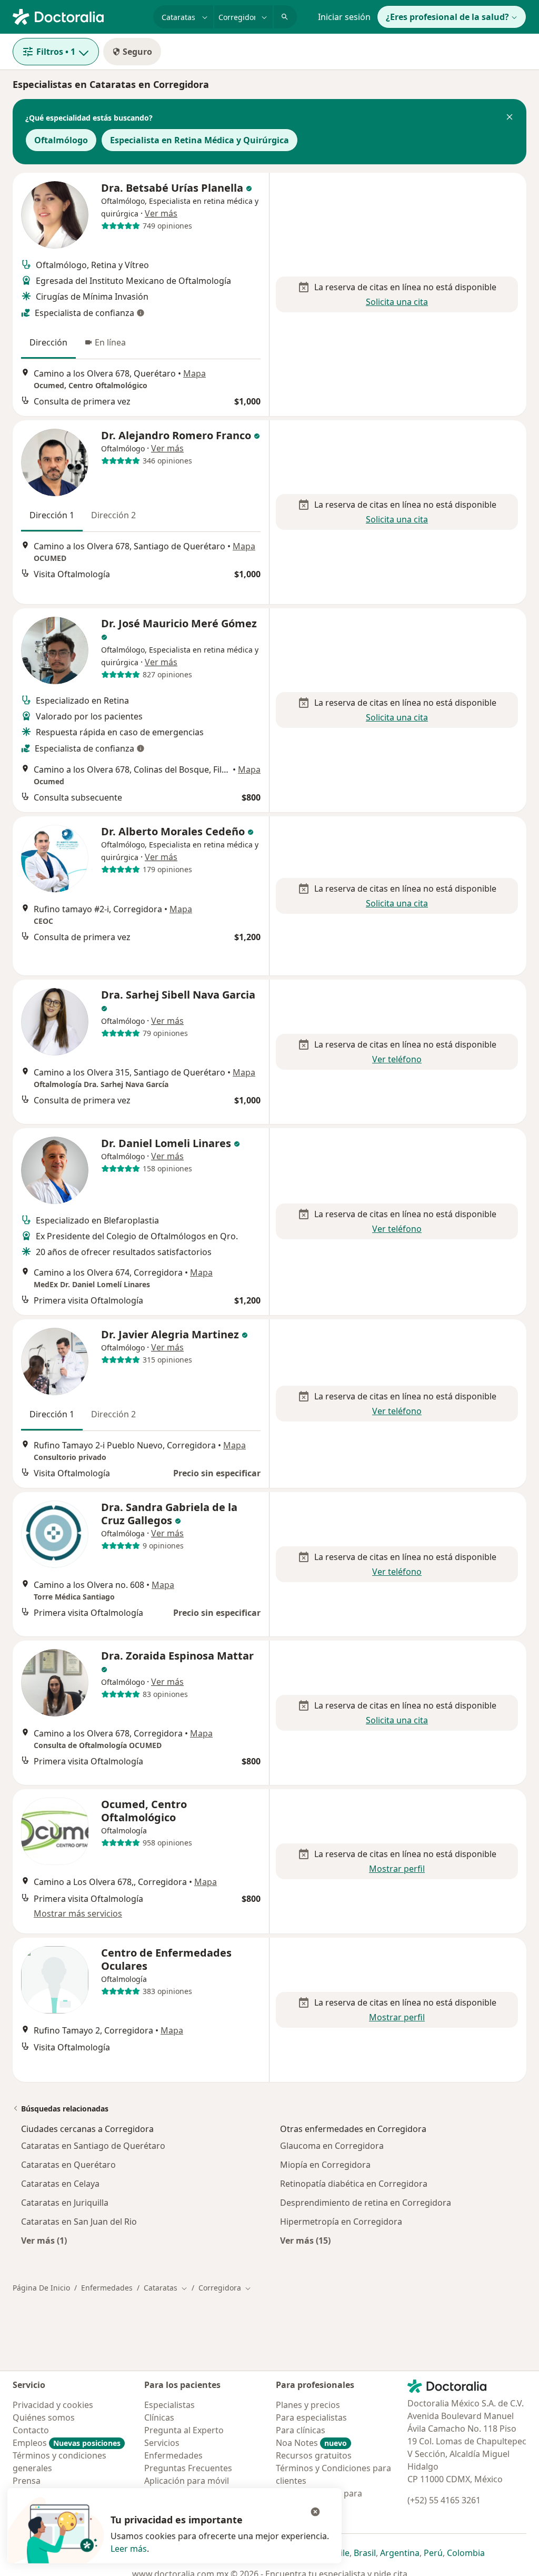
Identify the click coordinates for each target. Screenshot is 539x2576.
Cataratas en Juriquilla (65, 2203)
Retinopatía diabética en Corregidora (354, 2184)
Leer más (129, 2549)
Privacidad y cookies (53, 2405)
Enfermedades (107, 2288)
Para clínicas (301, 2430)
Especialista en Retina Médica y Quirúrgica (199, 140)
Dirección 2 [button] (113, 515)
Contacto (31, 2430)
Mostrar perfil (397, 1869)
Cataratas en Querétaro (68, 2165)
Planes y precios (308, 2405)
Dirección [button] (48, 342)
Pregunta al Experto (184, 2430)
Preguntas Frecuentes (188, 2468)
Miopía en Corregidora (325, 2165)
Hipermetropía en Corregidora (341, 2222)
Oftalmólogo (61, 140)
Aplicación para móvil (187, 2481)
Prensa (27, 2481)
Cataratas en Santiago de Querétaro (93, 2146)
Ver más (161, 213)
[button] (510, 118)
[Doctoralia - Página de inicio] (79, 16)
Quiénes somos (44, 2417)
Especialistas (169, 2405)
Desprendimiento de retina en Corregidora (366, 2203)
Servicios (162, 2443)
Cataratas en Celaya (60, 2184)
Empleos (67, 2443)
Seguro (137, 52)
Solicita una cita (397, 302)
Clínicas (159, 2417)
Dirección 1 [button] (52, 515)
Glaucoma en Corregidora (332, 2146)
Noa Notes (311, 2443)
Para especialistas (311, 2417)
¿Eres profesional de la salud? (447, 17)
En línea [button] (110, 342)
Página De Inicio (41, 2288)
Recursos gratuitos (314, 2455)
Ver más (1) (44, 2240)
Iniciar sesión (344, 17)
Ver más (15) (305, 2240)
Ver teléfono (397, 1059)
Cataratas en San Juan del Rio (79, 2222)
